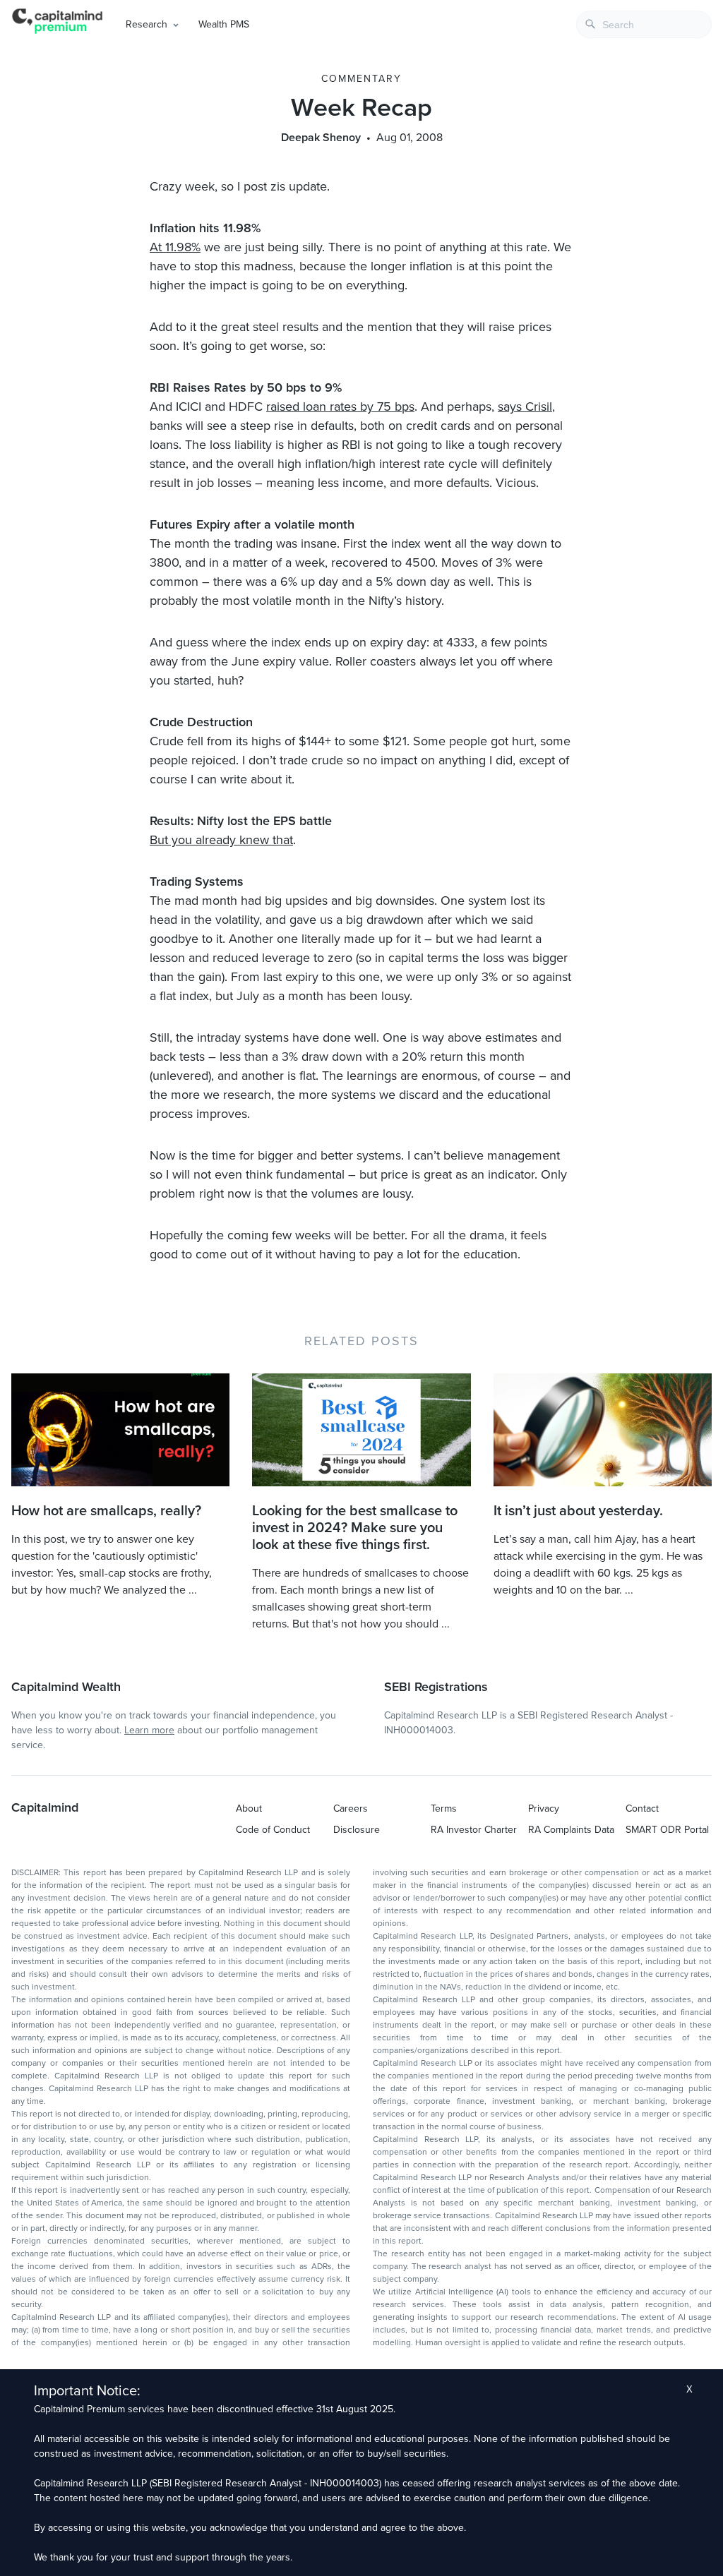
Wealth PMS (224, 24)
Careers (351, 1808)
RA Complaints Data (571, 1830)
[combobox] (644, 24)
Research (147, 24)
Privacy (544, 1808)
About (249, 1808)
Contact (642, 1808)
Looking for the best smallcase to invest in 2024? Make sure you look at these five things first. (355, 1528)
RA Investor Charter (474, 1830)
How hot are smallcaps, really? (106, 1511)
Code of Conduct (273, 1830)
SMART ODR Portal (667, 1830)
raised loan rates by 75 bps (340, 407)
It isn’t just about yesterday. (578, 1511)
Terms (444, 1808)
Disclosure (357, 1830)
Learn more (149, 1730)
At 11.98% (175, 247)
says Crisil (525, 407)
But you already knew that (221, 840)
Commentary (361, 79)
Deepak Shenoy (321, 138)
